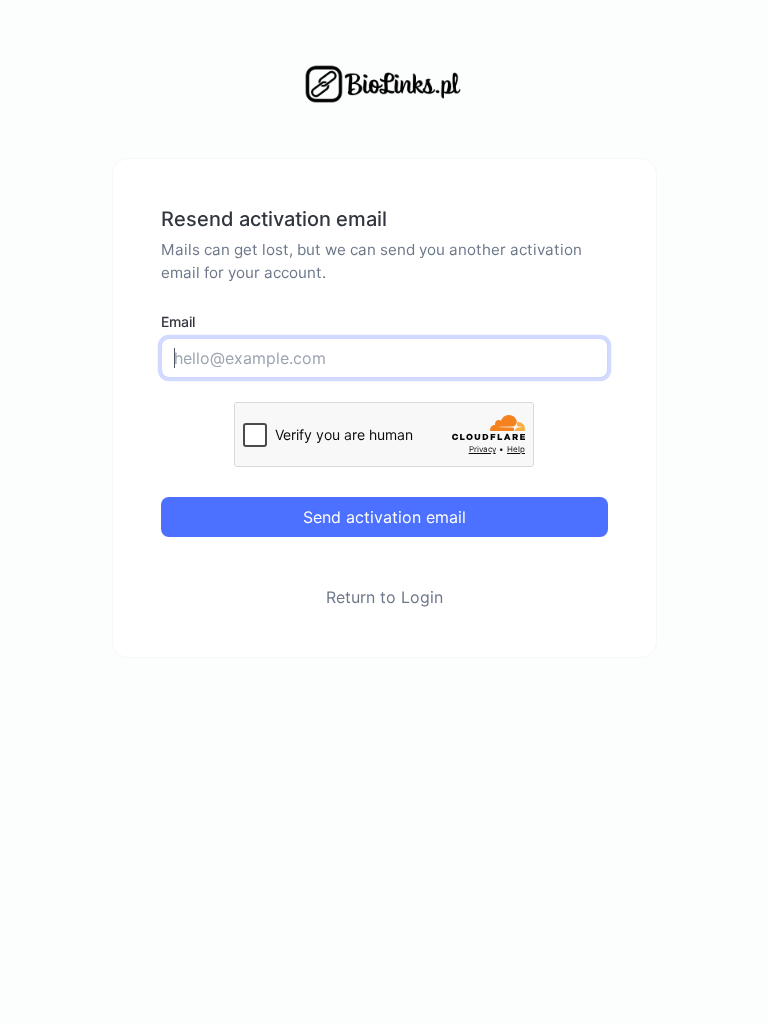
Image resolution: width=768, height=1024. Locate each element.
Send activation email (384, 517)
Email (178, 321)
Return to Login (384, 597)
